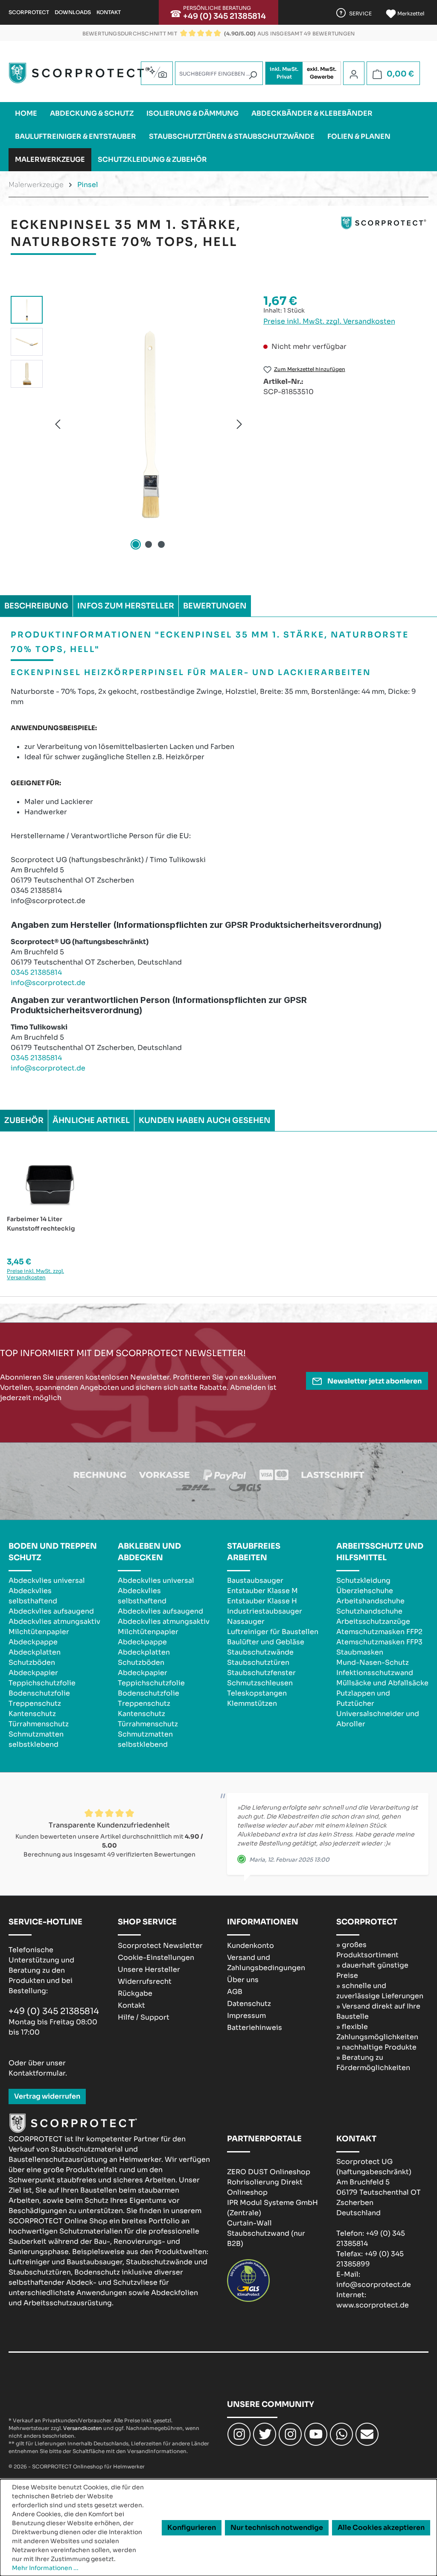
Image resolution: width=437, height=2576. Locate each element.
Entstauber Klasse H (262, 1601)
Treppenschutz (35, 1703)
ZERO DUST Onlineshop (269, 2172)
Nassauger (246, 1621)
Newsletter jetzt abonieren (374, 1381)
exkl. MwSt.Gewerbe (322, 73)
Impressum (246, 2016)
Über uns (243, 1980)
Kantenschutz (32, 1714)
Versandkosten (83, 2428)
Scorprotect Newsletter (160, 1946)
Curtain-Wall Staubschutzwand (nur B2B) (266, 2233)
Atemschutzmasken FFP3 (379, 1642)
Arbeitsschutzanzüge (373, 1621)
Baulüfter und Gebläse (266, 1642)
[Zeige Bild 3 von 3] (161, 544)
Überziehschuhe (365, 1591)
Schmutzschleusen (260, 1683)
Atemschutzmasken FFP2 (379, 1632)
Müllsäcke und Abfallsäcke (382, 1683)
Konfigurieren (192, 2528)
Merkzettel (410, 13)
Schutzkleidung (363, 1580)
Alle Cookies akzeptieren (381, 2528)
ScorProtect (29, 12)
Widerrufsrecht (145, 1981)
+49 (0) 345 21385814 (224, 16)
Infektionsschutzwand (375, 1673)
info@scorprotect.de (48, 983)
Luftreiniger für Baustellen (273, 1632)
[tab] (36, 606)
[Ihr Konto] (354, 74)
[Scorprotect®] (384, 237)
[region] (128, 424)
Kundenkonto (251, 1946)
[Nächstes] (239, 424)
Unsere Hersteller (149, 1969)
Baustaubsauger (255, 1580)
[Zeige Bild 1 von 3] (136, 544)
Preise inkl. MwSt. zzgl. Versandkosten (329, 321)
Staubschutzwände (260, 1652)
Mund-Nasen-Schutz (373, 1662)
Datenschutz (249, 2004)
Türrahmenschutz (39, 1724)
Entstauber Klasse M (262, 1591)
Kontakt (109, 12)
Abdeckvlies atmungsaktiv (54, 1621)
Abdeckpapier (33, 1673)
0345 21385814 (36, 972)
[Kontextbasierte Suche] (157, 72)
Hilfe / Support (144, 2017)
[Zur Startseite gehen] (79, 73)
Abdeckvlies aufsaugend (51, 1611)
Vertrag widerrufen (47, 2096)
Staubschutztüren (258, 1662)
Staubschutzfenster (261, 1673)
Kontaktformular (37, 2073)
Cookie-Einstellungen (156, 1958)
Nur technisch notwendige (277, 2528)
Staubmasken (360, 1652)
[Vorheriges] (58, 424)
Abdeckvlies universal (47, 1580)
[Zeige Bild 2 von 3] (149, 544)
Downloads (73, 12)
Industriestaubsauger (265, 1611)
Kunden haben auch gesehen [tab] (205, 1120)
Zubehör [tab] (24, 1120)
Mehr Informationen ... (45, 2568)
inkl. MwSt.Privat (284, 73)
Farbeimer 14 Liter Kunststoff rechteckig (41, 1224)
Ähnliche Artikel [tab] (91, 1120)
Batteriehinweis (255, 2028)
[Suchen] (253, 75)
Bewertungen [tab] (215, 606)
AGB (235, 1992)
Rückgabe (135, 1993)
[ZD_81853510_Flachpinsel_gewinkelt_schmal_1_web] (149, 424)
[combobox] (219, 73)
